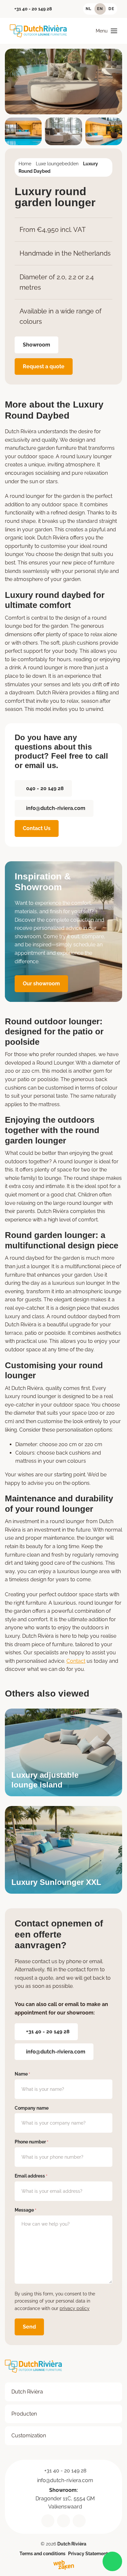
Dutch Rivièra (27, 2392)
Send (29, 2327)
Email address (31, 2176)
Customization (29, 2436)
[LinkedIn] (48, 2520)
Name (22, 2074)
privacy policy (75, 2308)
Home (25, 164)
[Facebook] (79, 2520)
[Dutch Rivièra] (38, 31)
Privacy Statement (88, 2554)
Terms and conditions (42, 2554)
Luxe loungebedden (57, 164)
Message (25, 2210)
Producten (24, 2413)
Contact (76, 1661)
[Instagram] (63, 2520)
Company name (32, 2108)
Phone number (31, 2142)
